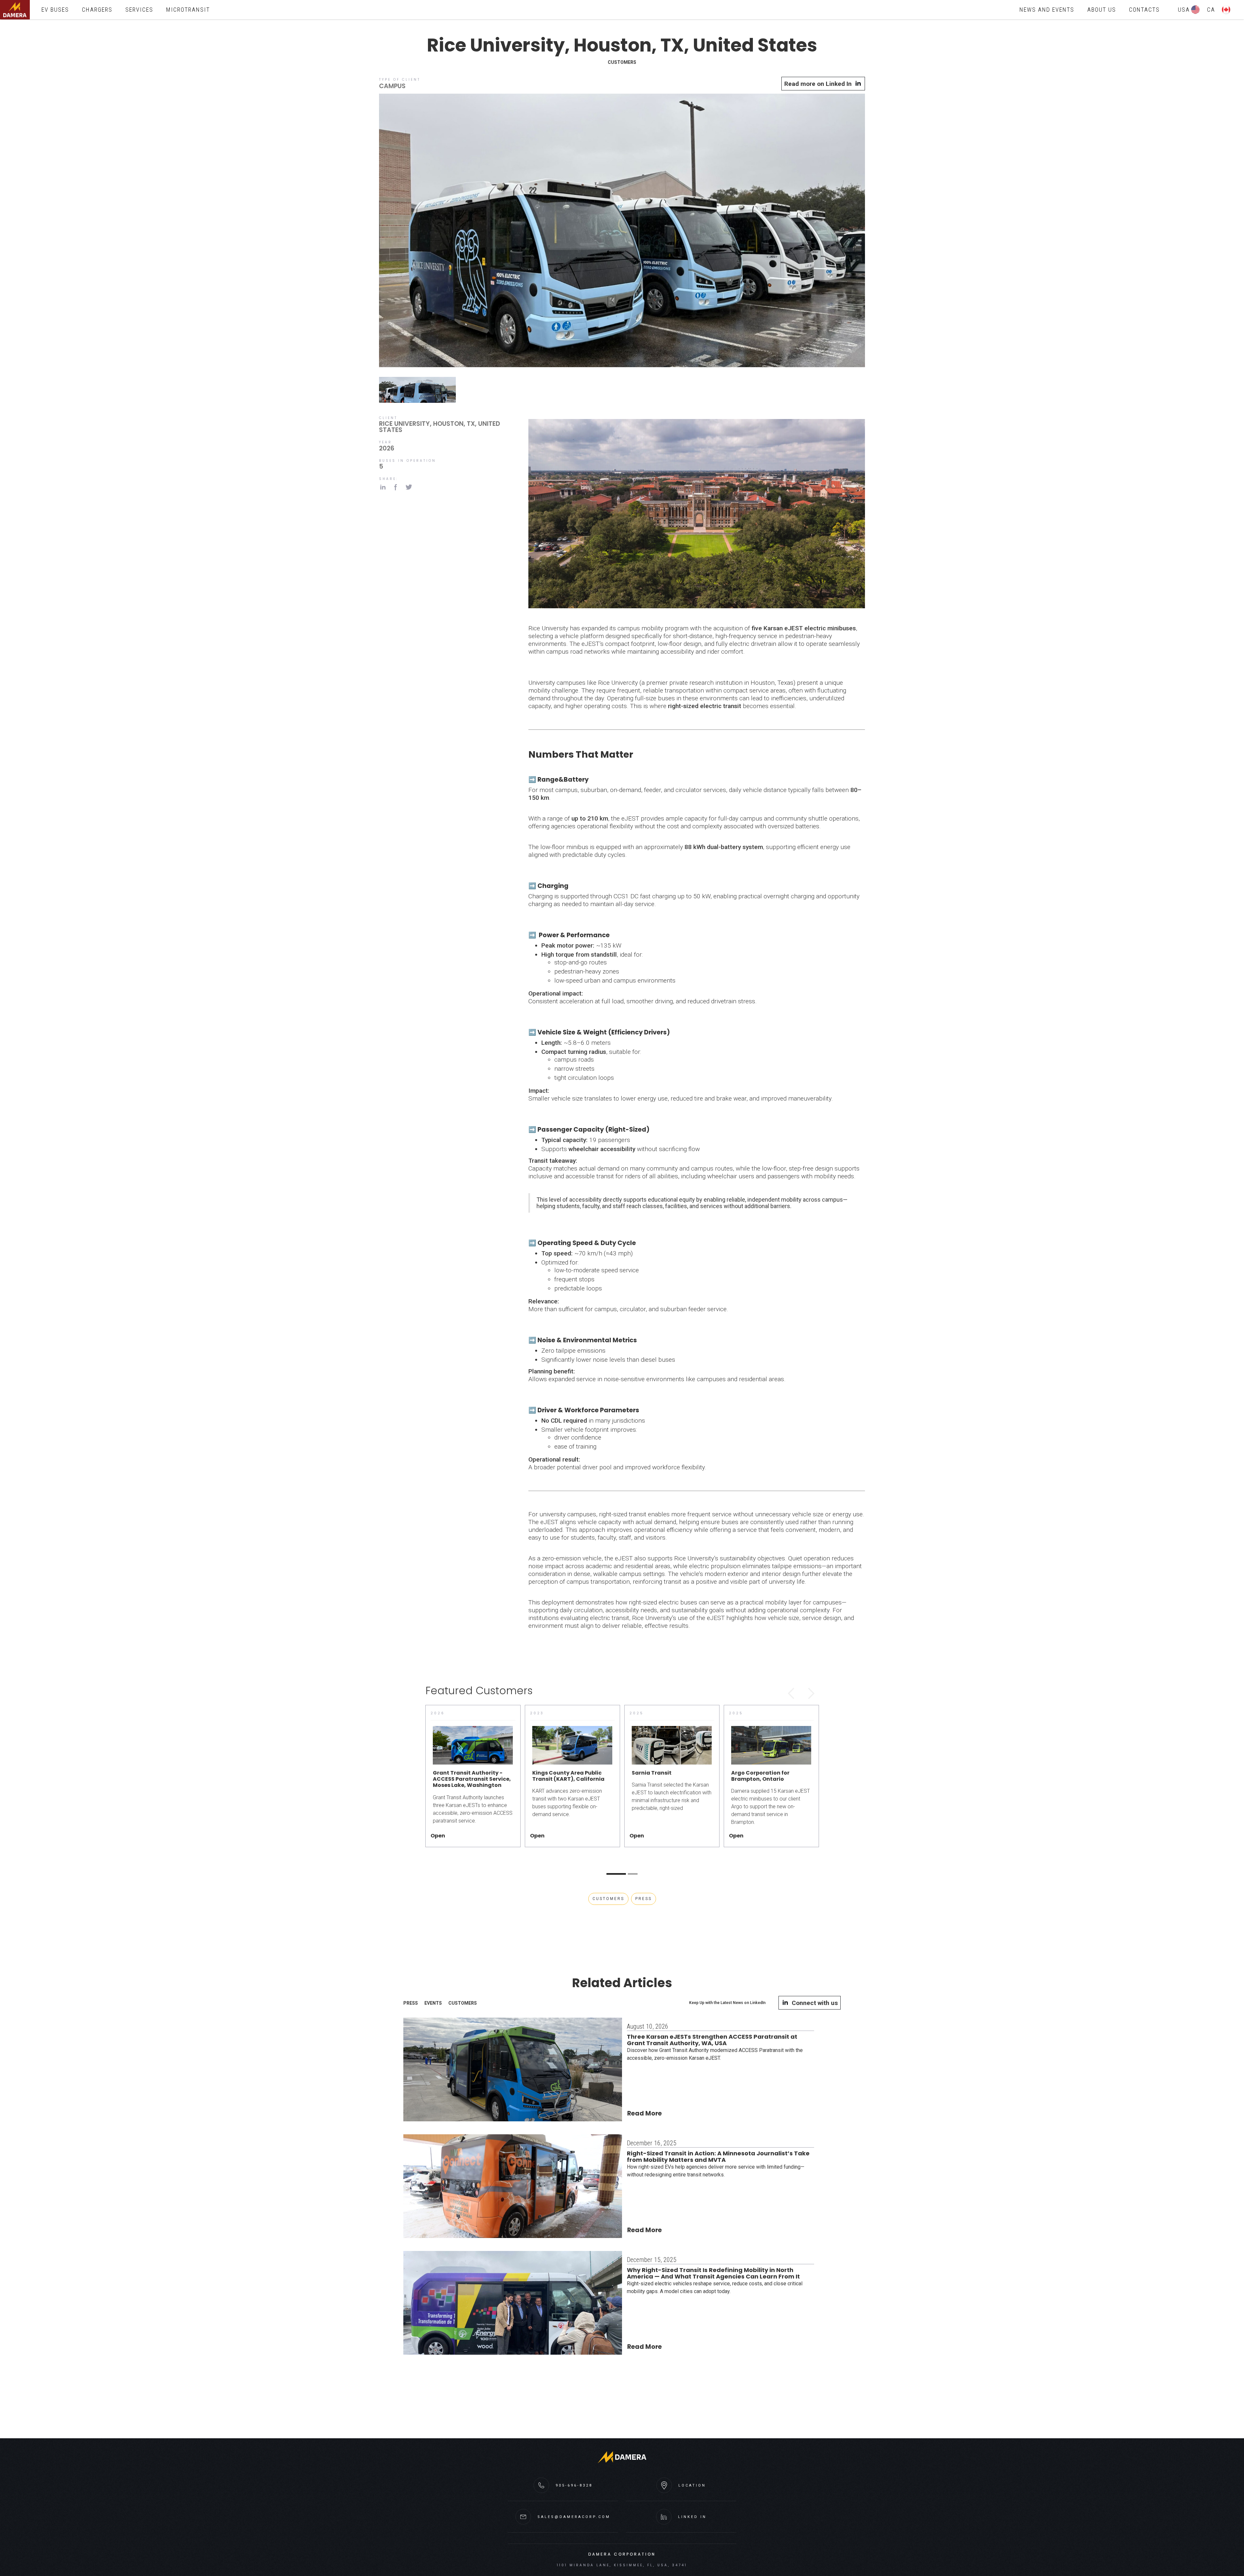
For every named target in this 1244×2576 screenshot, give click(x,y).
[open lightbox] (622, 232)
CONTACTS (1144, 10)
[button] (791, 1694)
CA (1211, 10)
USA (1184, 10)
